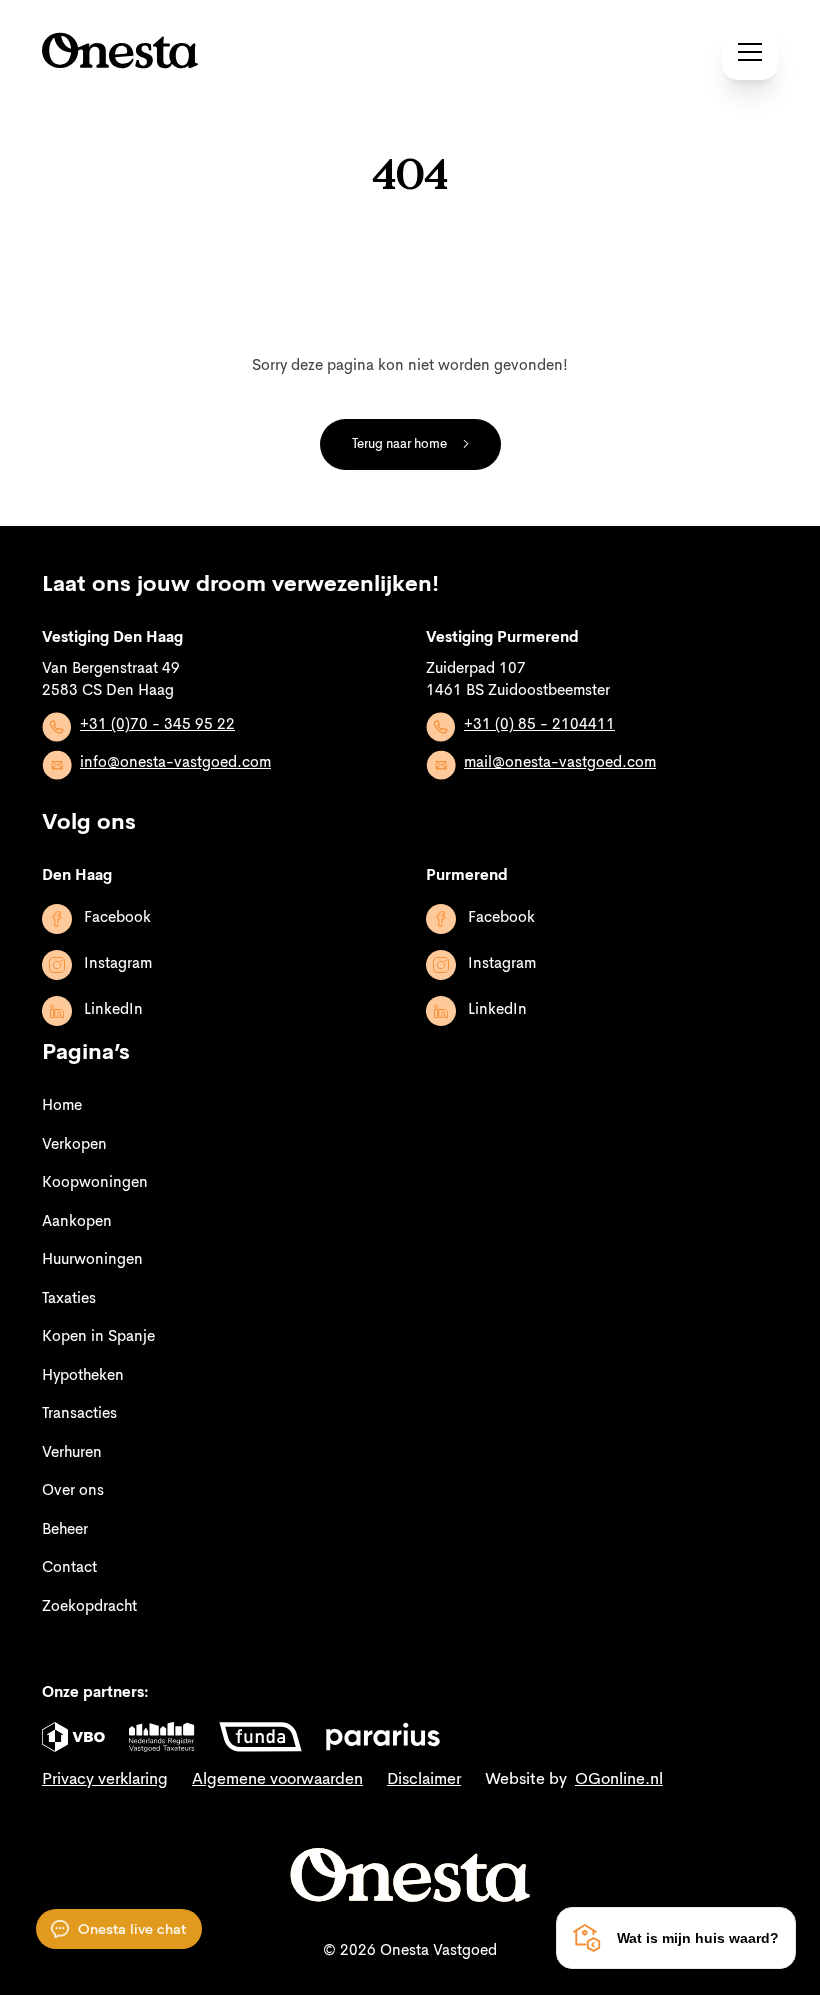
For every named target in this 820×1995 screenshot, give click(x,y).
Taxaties (69, 1299)
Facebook (117, 918)
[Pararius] (383, 1737)
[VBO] (73, 1737)
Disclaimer (424, 1780)
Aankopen (77, 1222)
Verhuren (72, 1453)
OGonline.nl (619, 1780)
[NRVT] (162, 1737)
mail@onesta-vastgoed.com (560, 763)
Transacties (79, 1414)
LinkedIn (113, 1010)
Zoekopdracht (89, 1607)
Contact (69, 1568)
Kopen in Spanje (98, 1337)
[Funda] (260, 1737)
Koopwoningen (95, 1183)
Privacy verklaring (105, 1780)
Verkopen (74, 1145)
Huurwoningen (92, 1260)
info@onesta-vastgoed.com (175, 763)
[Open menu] (750, 52)
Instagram (118, 964)
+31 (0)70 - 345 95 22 (157, 725)
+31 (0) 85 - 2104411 (539, 725)
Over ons (73, 1491)
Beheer (65, 1530)
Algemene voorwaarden (277, 1780)
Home (62, 1106)
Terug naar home (399, 444)
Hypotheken (83, 1376)
